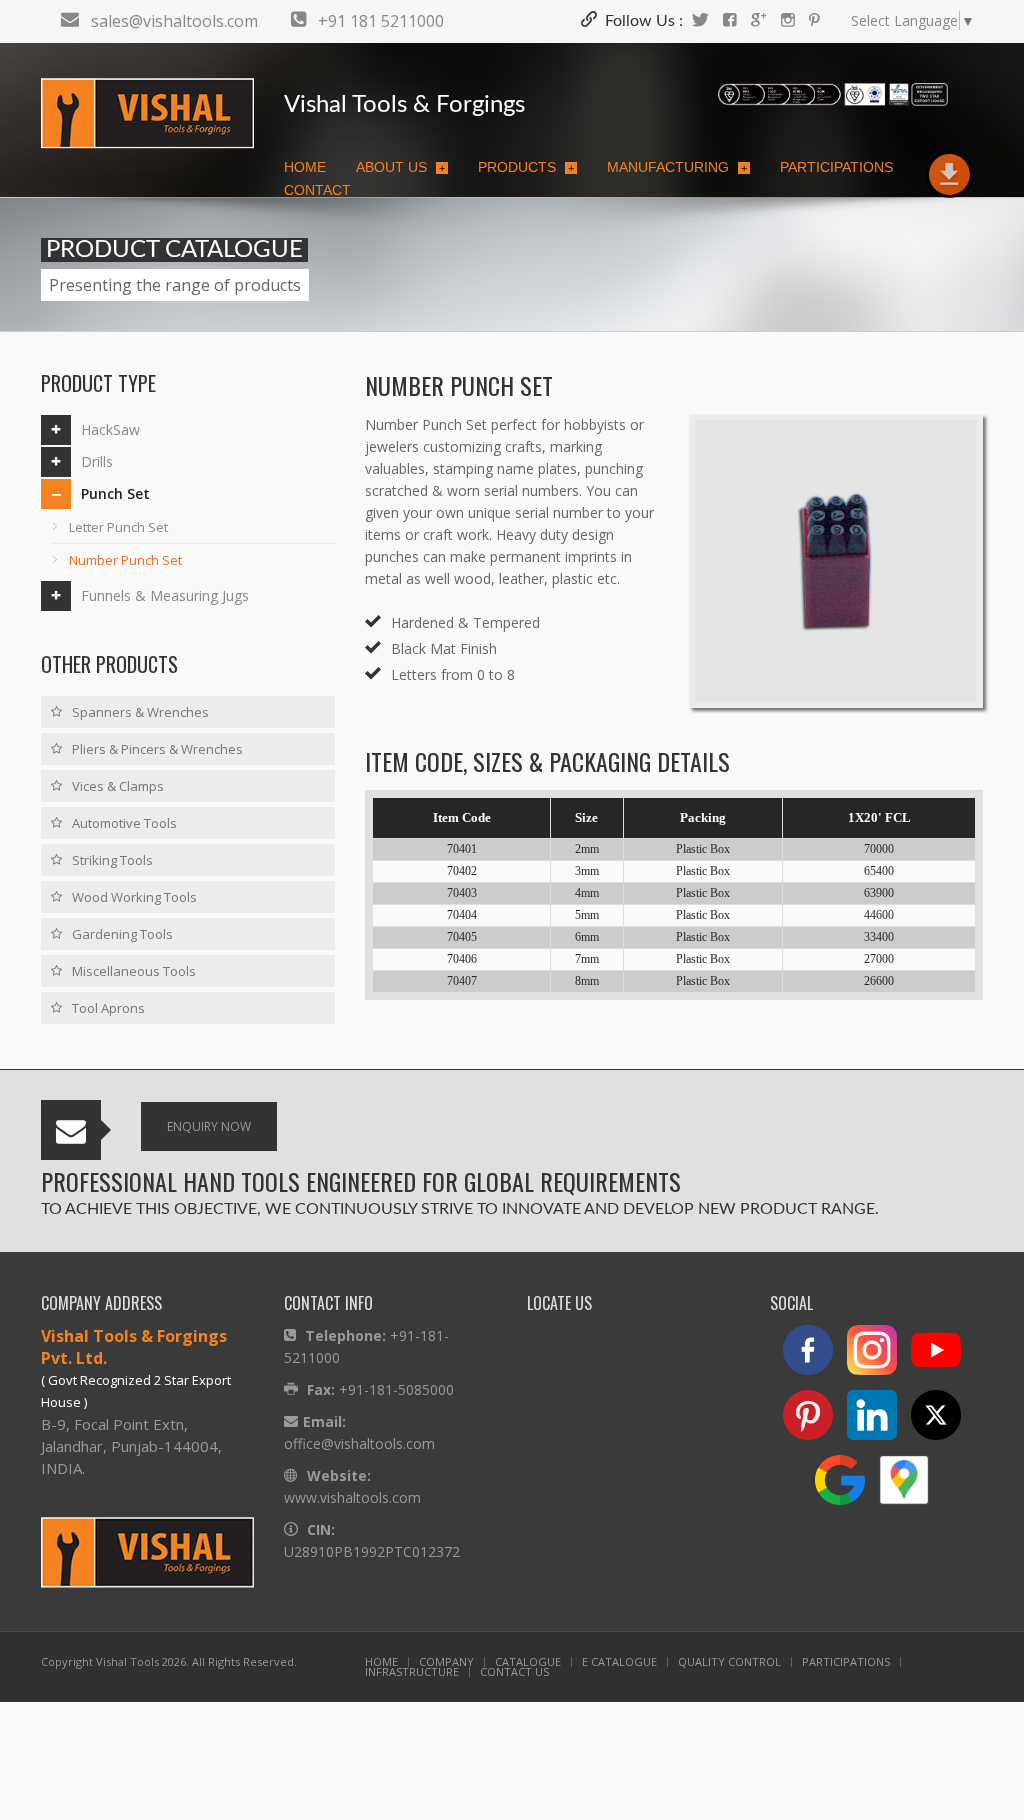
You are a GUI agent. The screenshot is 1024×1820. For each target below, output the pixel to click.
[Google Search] (845, 1486)
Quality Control (729, 1661)
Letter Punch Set (118, 527)
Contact (317, 190)
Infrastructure (412, 1671)
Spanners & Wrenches (140, 712)
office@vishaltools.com (359, 1443)
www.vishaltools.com (352, 1497)
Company (446, 1661)
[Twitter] (700, 20)
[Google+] (759, 20)
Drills (97, 461)
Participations (836, 167)
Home (305, 167)
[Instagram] (788, 20)
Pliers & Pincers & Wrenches (157, 749)
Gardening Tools (122, 934)
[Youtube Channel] (941, 1356)
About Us (400, 167)
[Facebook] (730, 20)
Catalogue (528, 1661)
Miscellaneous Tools (134, 971)
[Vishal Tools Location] (909, 1486)
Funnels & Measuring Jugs (165, 595)
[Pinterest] (814, 20)
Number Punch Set (125, 560)
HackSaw (110, 429)
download (949, 175)
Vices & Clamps (118, 786)
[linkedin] (877, 1421)
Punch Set (115, 493)
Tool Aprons (108, 1008)
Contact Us (514, 1671)
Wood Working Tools (134, 897)
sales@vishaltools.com (174, 21)
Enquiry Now (209, 1126)
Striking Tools (112, 860)
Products (526, 167)
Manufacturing (677, 167)
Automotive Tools (124, 823)
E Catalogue (619, 1661)
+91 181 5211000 (381, 21)
